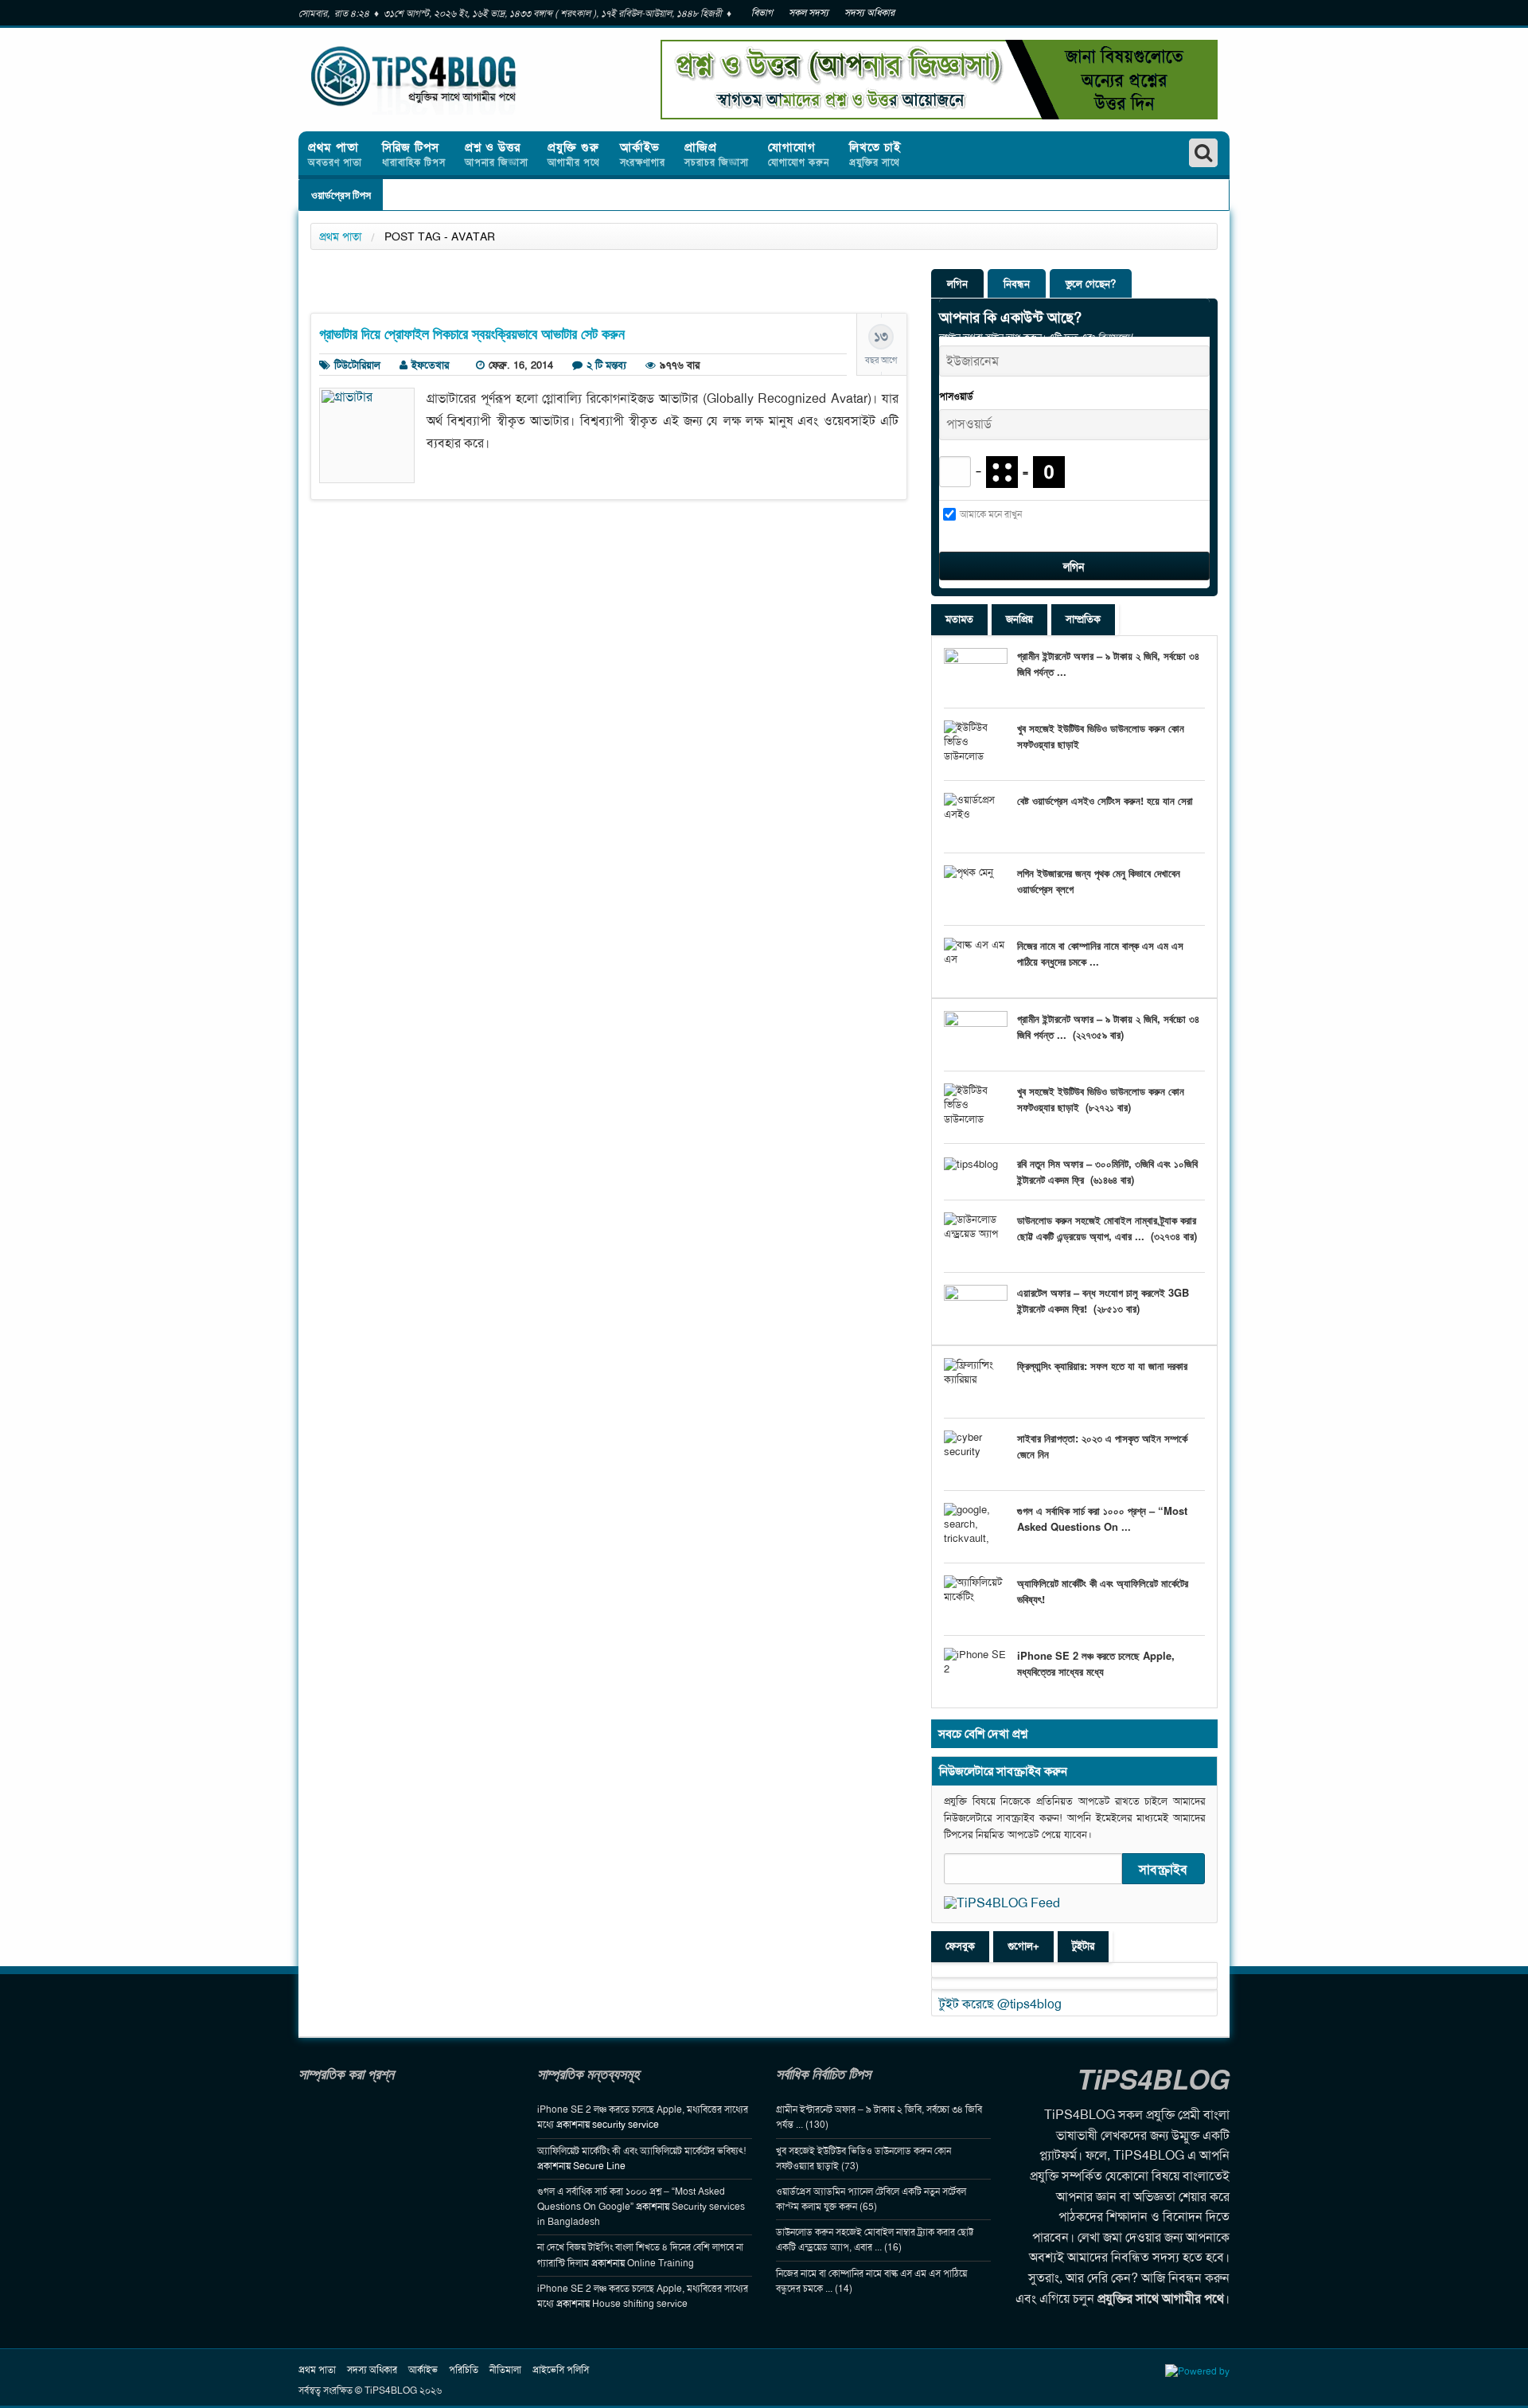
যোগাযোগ (799, 154)
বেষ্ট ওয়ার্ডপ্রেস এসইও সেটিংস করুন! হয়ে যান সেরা (1105, 800)
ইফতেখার (430, 365)
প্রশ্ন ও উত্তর (497, 154)
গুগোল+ (1023, 1946)
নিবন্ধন (1017, 284)
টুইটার (1083, 1946)
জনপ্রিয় (1019, 619)
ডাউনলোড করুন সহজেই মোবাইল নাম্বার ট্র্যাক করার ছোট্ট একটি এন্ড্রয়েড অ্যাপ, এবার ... (1107, 1228)
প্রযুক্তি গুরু (574, 154)
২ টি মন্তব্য (606, 365)
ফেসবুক (960, 1946)
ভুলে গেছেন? (1091, 284)
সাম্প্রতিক (1083, 619)
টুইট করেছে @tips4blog (1000, 2004)
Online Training (661, 2263)
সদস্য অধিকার (869, 13)
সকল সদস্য (809, 13)
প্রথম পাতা (335, 154)
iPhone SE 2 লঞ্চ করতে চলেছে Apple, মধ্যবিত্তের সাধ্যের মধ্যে (1096, 1663)
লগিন (957, 284)
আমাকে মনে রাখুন (991, 514)
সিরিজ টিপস (414, 154)
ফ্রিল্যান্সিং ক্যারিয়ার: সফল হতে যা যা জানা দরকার (1102, 1366)
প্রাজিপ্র (717, 154)
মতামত (959, 619)
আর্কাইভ (643, 154)
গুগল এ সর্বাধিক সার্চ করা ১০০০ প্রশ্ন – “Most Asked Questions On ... (1102, 1518)
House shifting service (640, 2304)
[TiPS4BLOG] (454, 80)
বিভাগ (762, 13)
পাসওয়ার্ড (956, 396)
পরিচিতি (464, 2370)
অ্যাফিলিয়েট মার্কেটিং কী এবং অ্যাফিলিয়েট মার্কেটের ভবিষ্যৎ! (641, 2151)
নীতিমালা (505, 2370)
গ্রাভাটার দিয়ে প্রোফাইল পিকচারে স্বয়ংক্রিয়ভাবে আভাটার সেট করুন (472, 334)
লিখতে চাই (875, 154)
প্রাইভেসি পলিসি (561, 2370)
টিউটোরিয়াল (357, 365)
